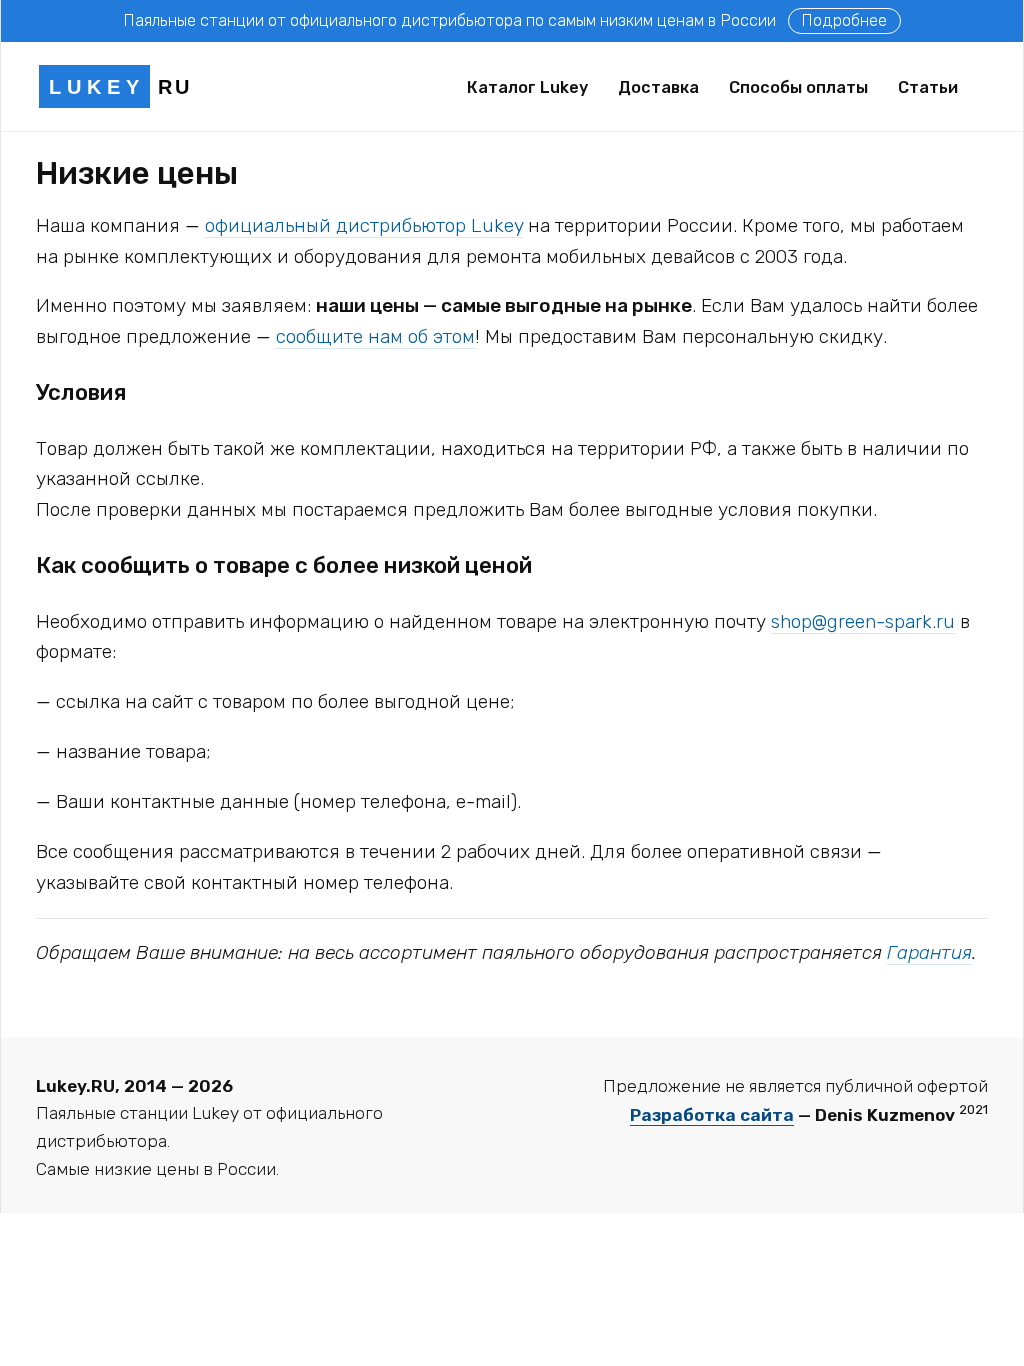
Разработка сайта (712, 1115)
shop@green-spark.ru (863, 621)
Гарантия (929, 952)
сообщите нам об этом (375, 336)
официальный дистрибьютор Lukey (364, 225)
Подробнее (844, 20)
